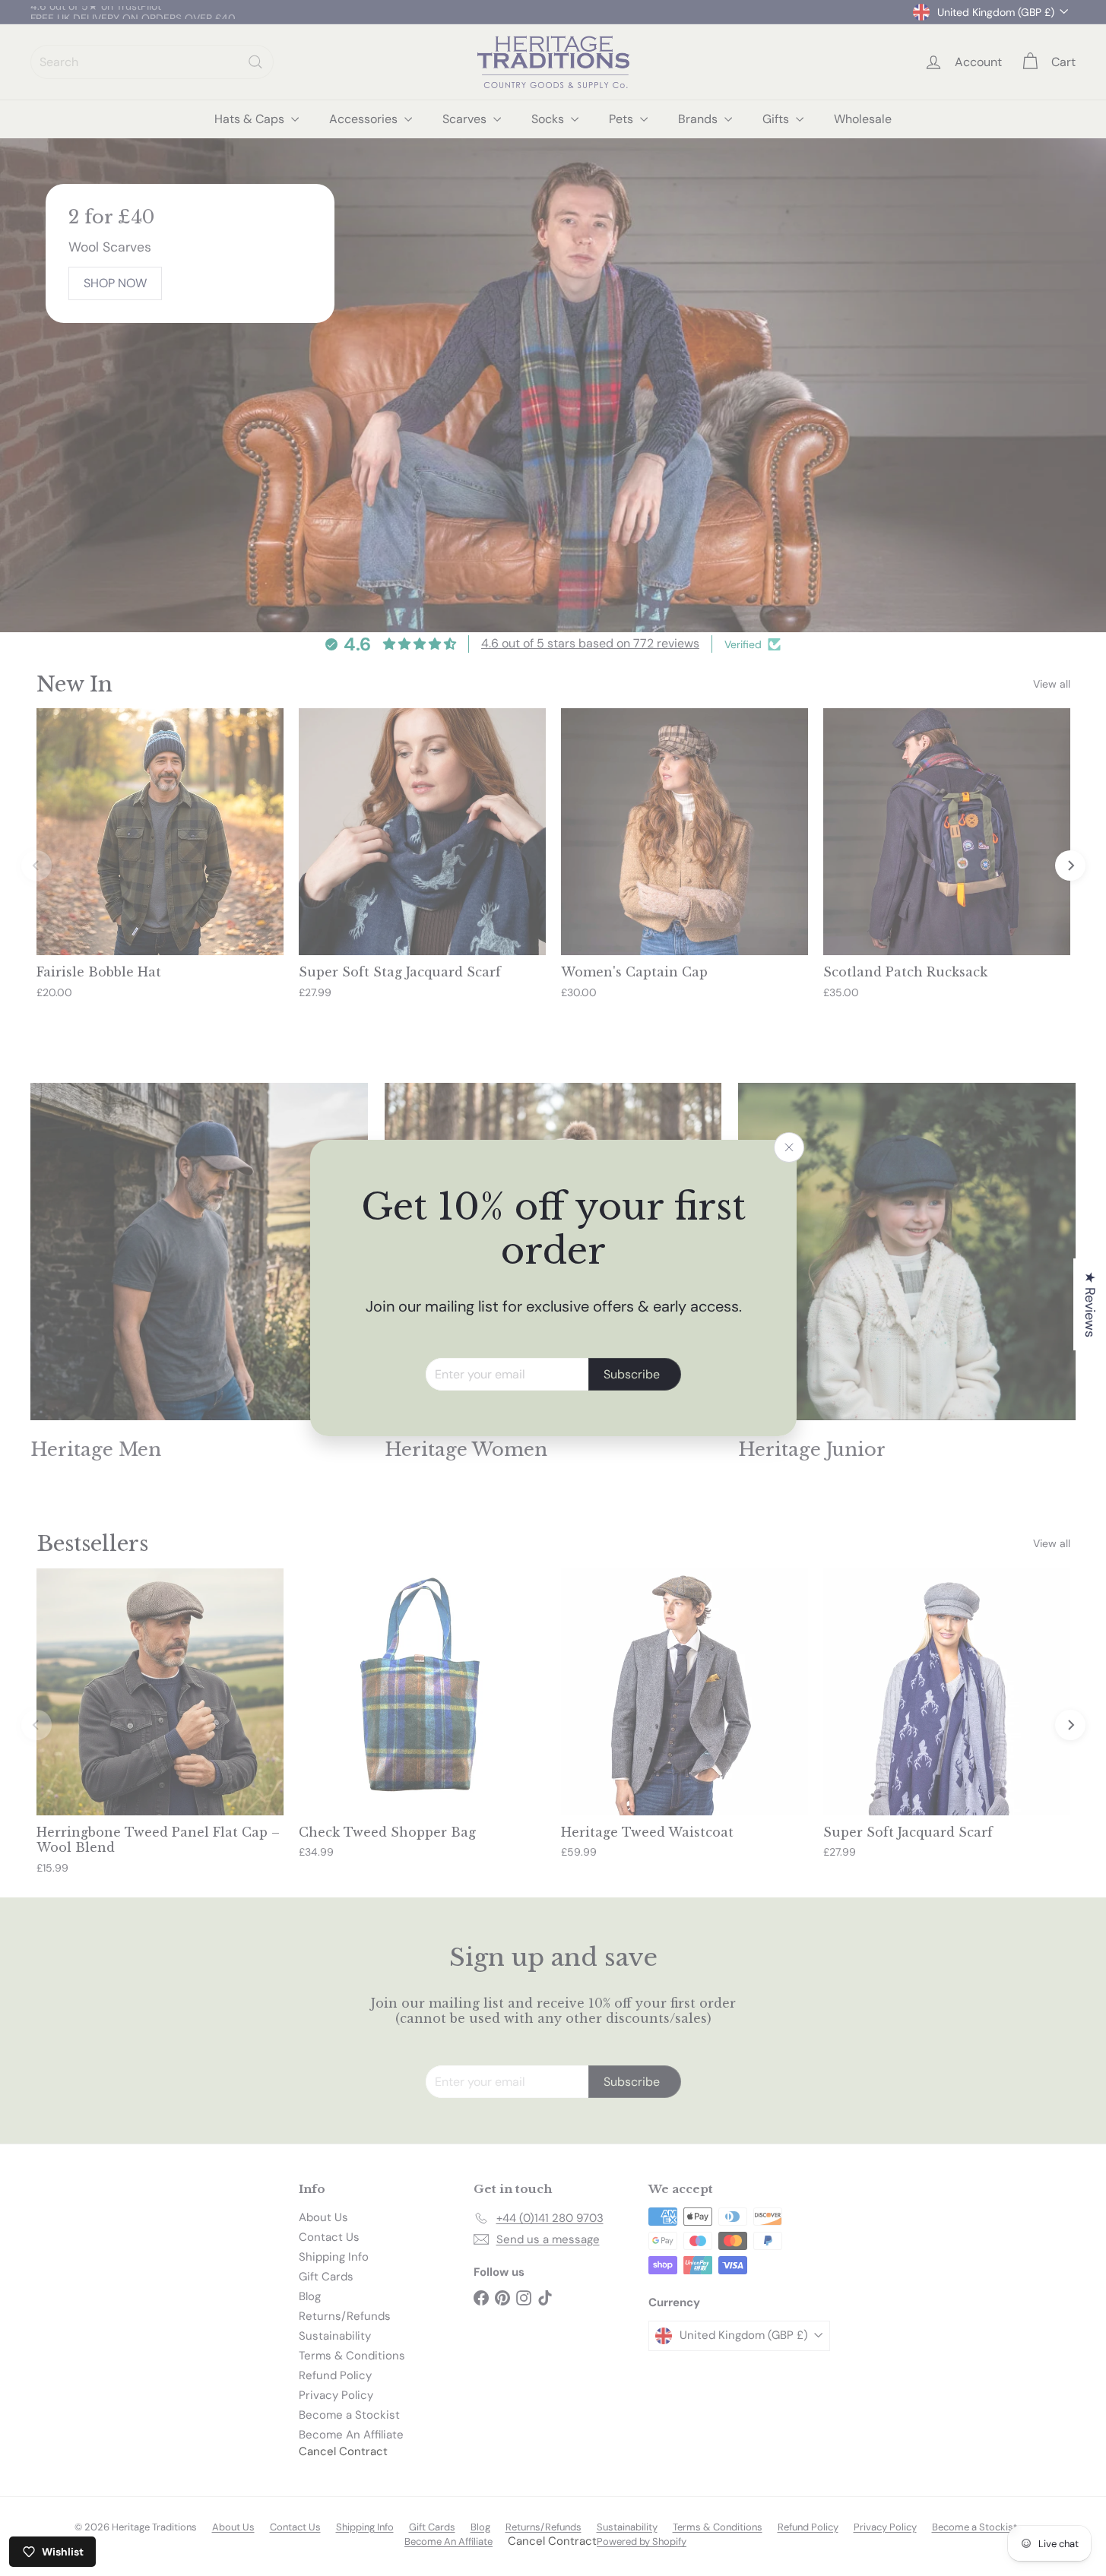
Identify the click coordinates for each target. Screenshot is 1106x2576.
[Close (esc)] (789, 1147)
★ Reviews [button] (1090, 1304)
